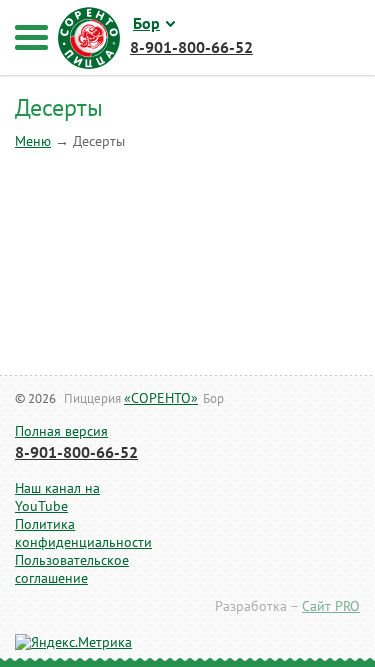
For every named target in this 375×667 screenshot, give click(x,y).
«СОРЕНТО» (161, 398)
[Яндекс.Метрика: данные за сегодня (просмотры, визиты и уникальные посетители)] (73, 643)
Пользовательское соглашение (67, 569)
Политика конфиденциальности (67, 533)
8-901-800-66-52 (76, 453)
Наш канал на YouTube (57, 497)
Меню (33, 141)
